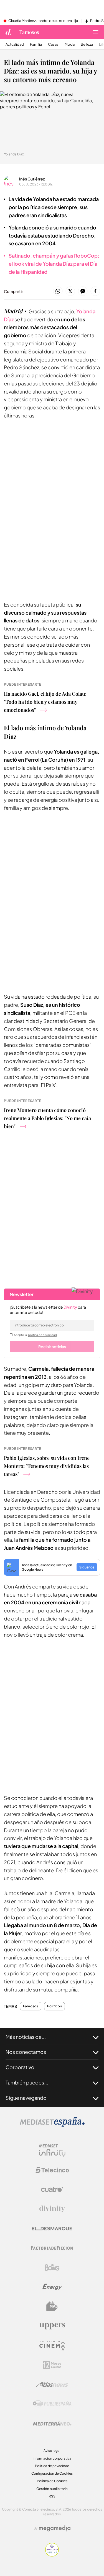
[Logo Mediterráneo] (52, 2423)
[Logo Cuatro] (52, 2189)
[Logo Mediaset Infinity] (52, 2150)
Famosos (29, 32)
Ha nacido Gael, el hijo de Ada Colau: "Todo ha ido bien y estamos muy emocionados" (45, 702)
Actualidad (15, 44)
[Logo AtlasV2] (52, 2385)
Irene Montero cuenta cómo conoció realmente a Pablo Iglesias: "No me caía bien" (47, 1118)
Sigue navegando (26, 2098)
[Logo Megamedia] (55, 2528)
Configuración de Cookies (52, 2473)
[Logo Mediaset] (52, 2125)
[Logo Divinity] (52, 2209)
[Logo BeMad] (52, 2306)
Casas (53, 44)
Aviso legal (52, 2451)
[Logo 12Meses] (52, 2365)
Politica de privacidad (52, 2466)
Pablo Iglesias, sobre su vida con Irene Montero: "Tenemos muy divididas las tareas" (47, 1466)
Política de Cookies (52, 2481)
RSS (52, 2496)
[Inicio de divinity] (8, 32)
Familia (36, 44)
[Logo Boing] (52, 2267)
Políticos (54, 2006)
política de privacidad (42, 1335)
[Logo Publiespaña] (52, 2404)
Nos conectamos (26, 2052)
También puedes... (27, 2082)
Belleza (87, 44)
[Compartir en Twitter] (70, 291)
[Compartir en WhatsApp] (58, 291)
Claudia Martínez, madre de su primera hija (43, 21)
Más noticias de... (26, 2037)
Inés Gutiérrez (32, 179)
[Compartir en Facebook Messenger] (83, 291)
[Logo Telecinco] (52, 2170)
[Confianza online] (52, 2555)
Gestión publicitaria (52, 2489)
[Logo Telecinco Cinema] (52, 2346)
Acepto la (35, 1335)
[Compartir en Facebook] (95, 291)
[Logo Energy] (52, 2287)
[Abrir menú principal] (96, 32)
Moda (70, 44)
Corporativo (20, 2067)
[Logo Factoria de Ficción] (52, 2248)
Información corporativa (52, 2458)
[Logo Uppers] (52, 2326)
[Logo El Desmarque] (52, 2229)
